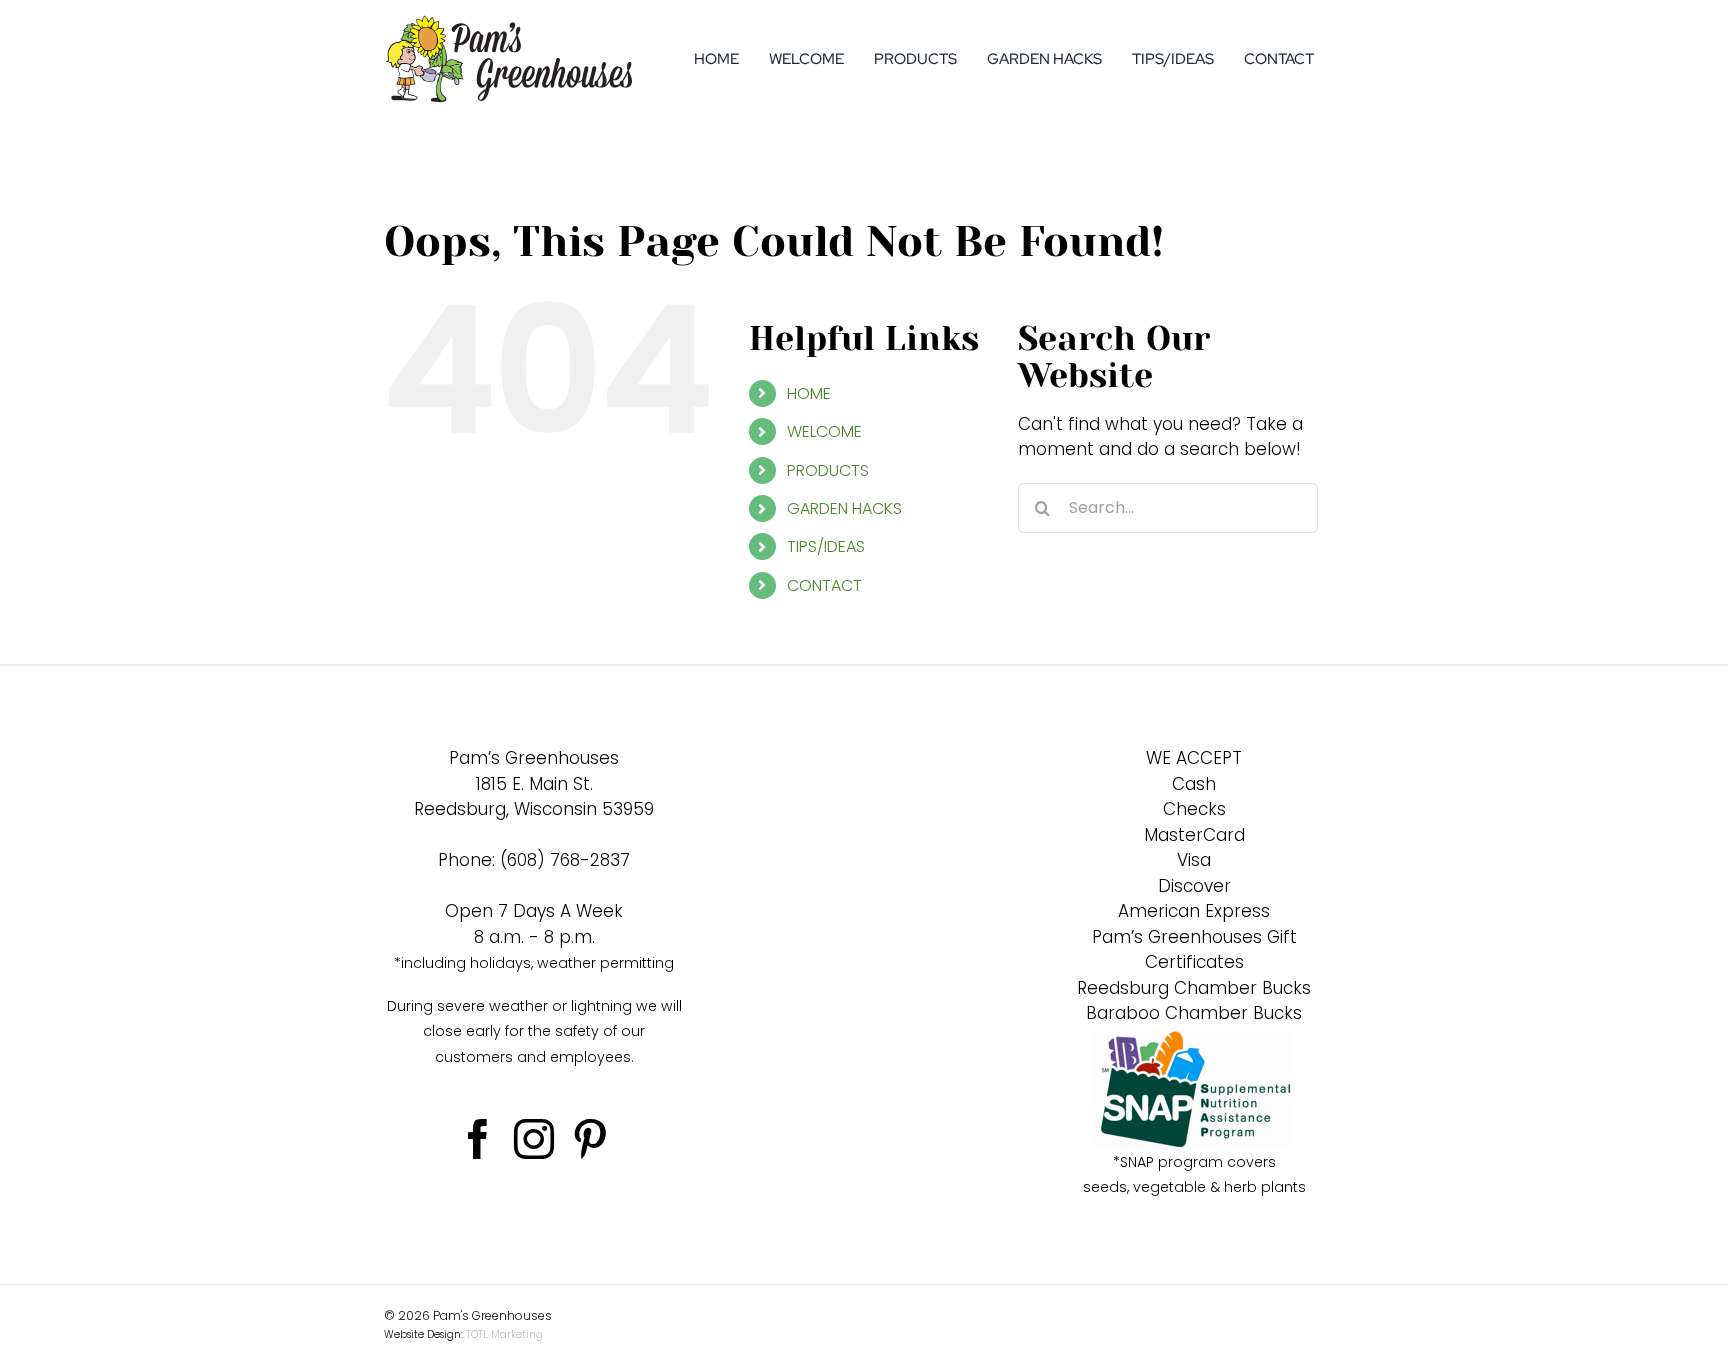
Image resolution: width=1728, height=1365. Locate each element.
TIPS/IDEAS (826, 546)
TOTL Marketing (504, 1334)
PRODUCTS (828, 470)
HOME (809, 393)
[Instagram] (534, 1139)
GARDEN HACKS (844, 508)
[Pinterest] (590, 1139)
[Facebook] (478, 1139)
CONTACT (824, 585)
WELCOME (824, 431)
